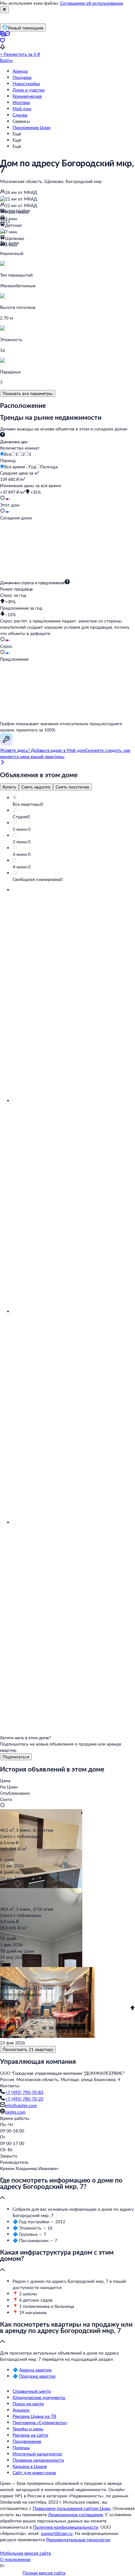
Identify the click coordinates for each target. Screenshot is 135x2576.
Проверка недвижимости (38, 2460)
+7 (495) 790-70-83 (24, 2092)
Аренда (20, 71)
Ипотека (21, 102)
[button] (74, 804)
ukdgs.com (15, 2112)
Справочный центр (32, 2391)
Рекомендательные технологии (78, 2540)
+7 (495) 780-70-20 (24, 2099)
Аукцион (21, 2410)
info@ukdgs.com (21, 2105)
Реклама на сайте (30, 2435)
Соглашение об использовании (92, 3)
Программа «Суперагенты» (40, 2422)
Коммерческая (27, 96)
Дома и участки (29, 90)
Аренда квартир (35, 2370)
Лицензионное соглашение (76, 2514)
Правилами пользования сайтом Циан (72, 2508)
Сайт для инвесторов (34, 2472)
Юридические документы (39, 2397)
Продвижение (27, 2441)
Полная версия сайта (44, 2573)
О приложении (15, 2559)
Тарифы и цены (28, 2429)
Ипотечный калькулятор (37, 2454)
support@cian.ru (57, 2533)
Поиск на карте (28, 2404)
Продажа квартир (37, 2376)
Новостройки (26, 83)
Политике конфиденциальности (66, 2527)
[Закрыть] (4, 10)
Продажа (22, 77)
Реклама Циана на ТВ (34, 2416)
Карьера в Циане (30, 2466)
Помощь (21, 2447)
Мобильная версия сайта (25, 2553)
